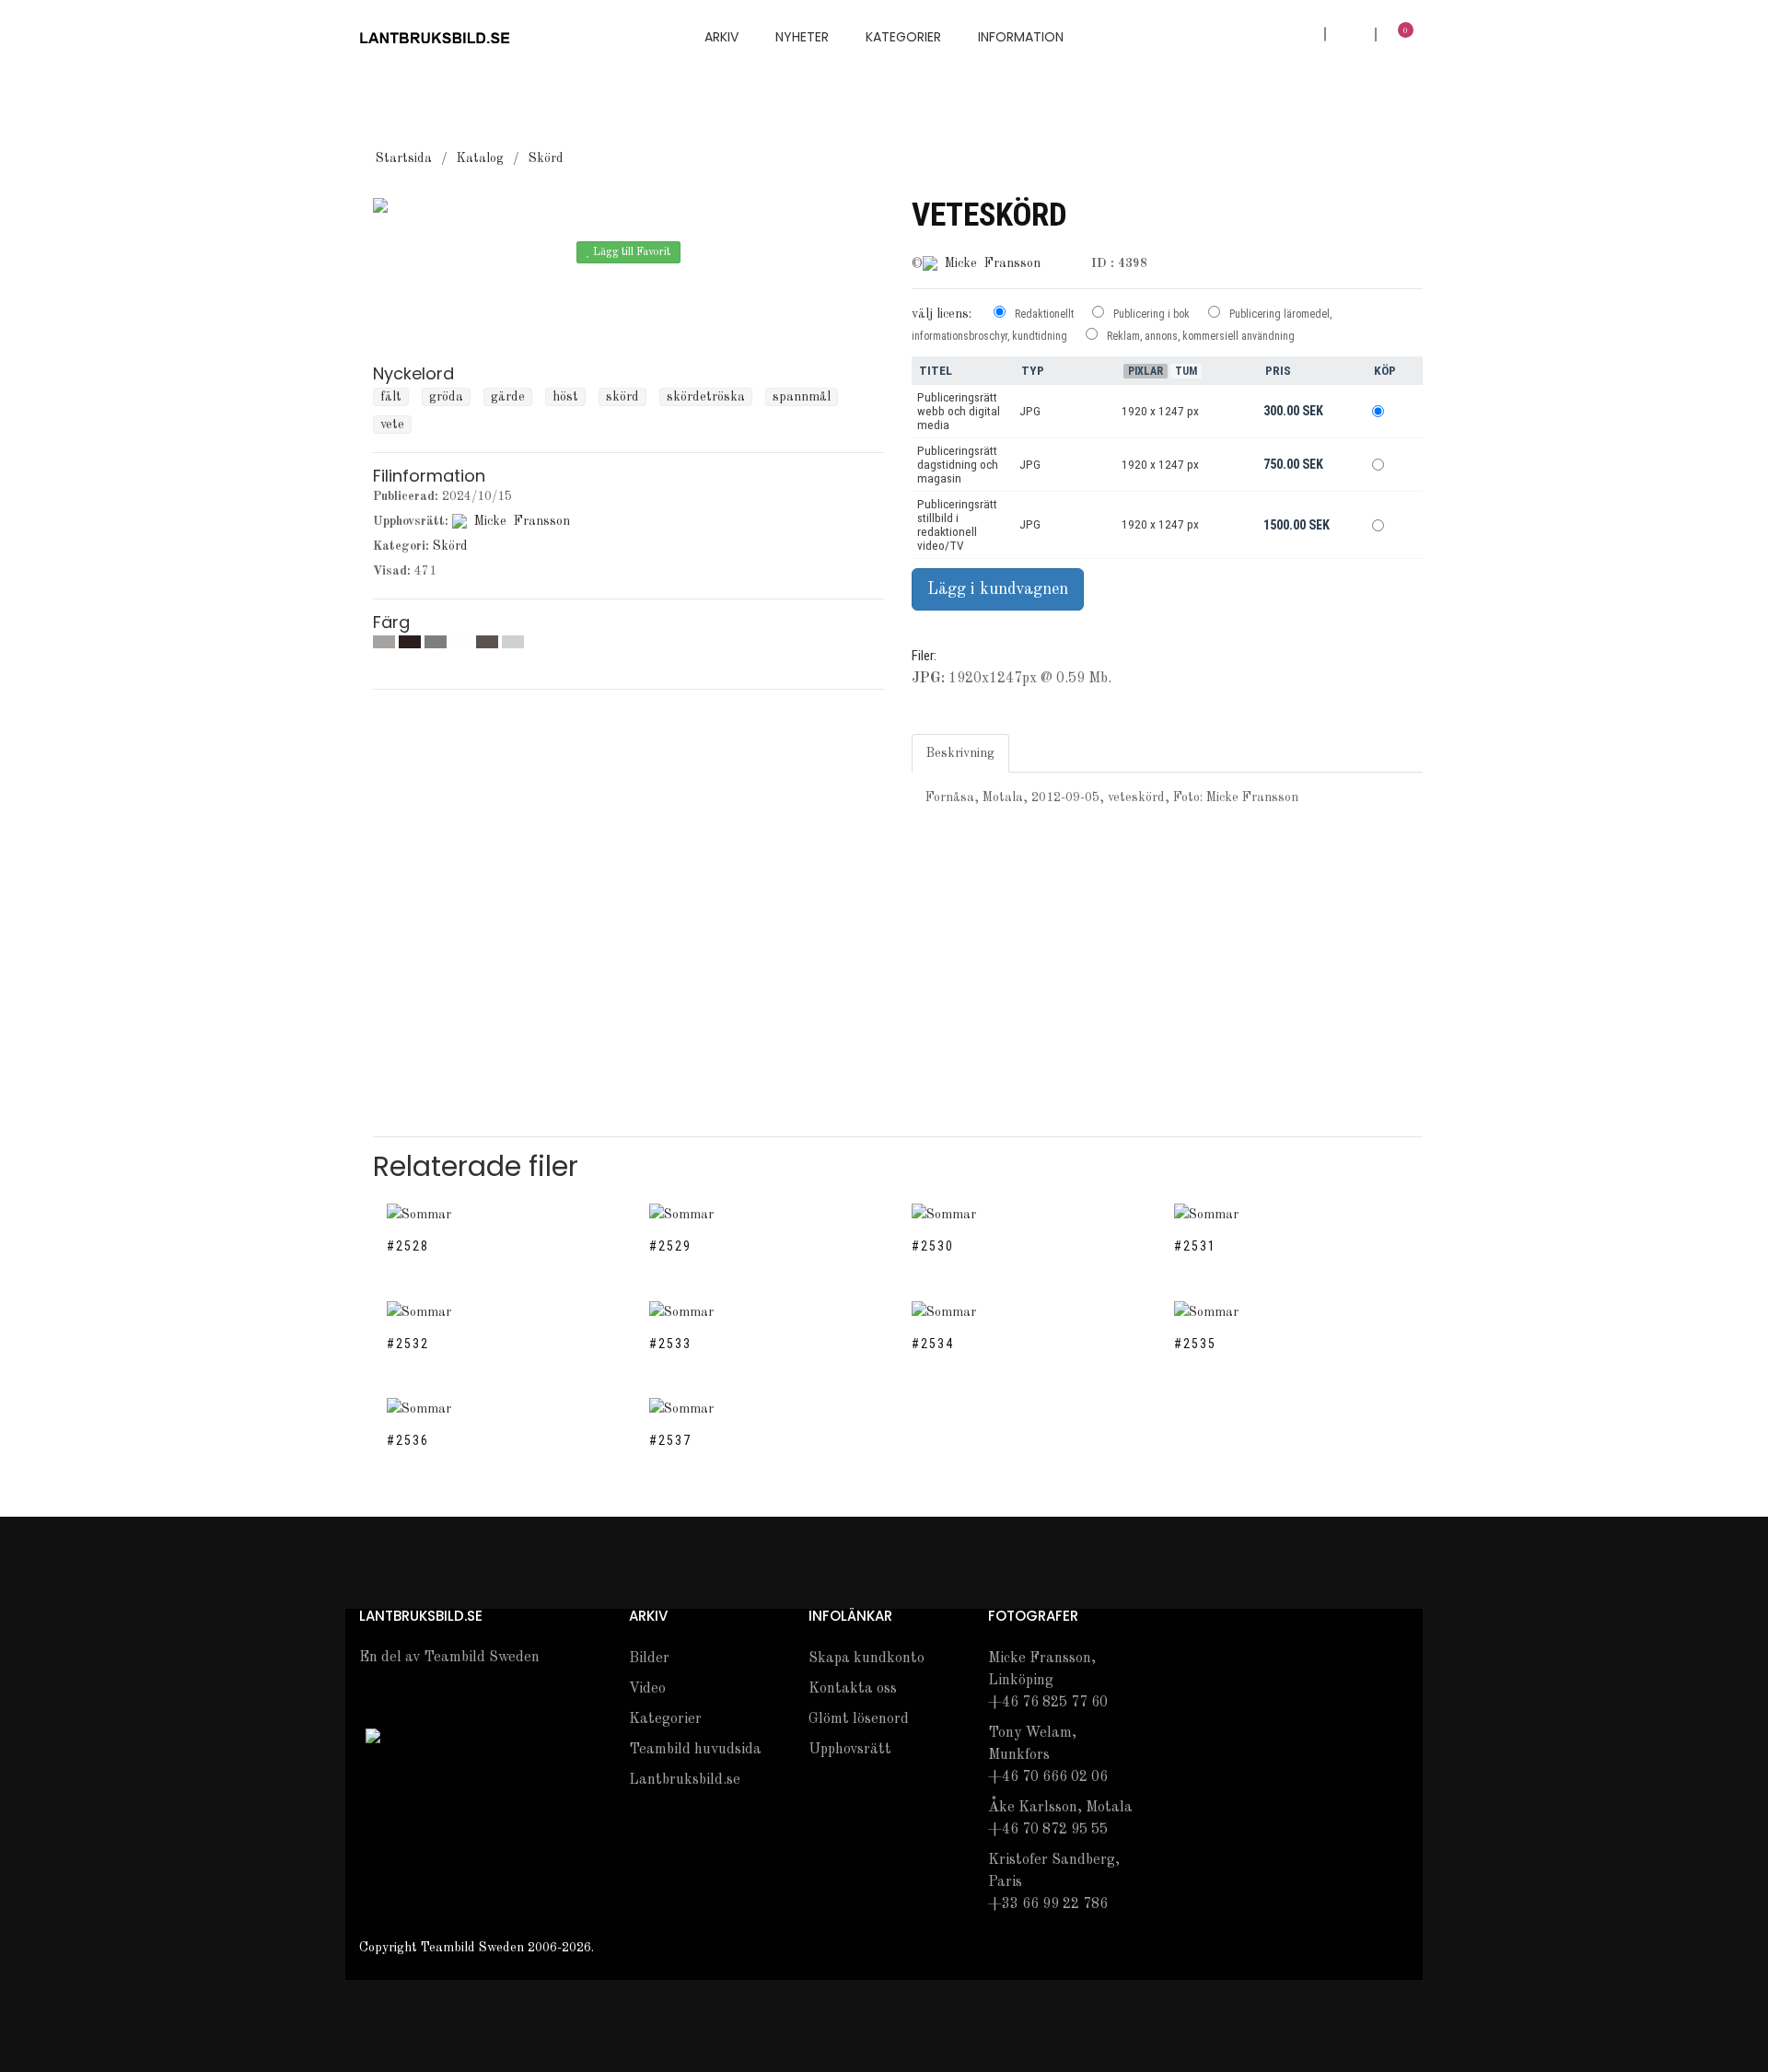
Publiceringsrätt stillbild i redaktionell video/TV (957, 525)
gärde (508, 397)
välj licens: (942, 314)
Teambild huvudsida (695, 1750)
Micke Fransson (522, 521)
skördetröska (706, 397)
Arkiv (721, 37)
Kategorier (903, 37)
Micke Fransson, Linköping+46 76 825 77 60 (1048, 1681)
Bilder (649, 1659)
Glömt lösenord (859, 1719)
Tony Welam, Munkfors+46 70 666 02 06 (1048, 1755)
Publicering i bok (1152, 314)
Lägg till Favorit (630, 252)
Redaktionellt (1044, 314)
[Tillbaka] (611, 294)
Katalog (480, 158)
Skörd (546, 158)
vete (392, 425)
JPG (1030, 411)
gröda (446, 397)
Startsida (404, 158)
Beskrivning (960, 753)
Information (1021, 37)
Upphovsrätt (850, 1750)
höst (565, 397)
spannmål (802, 397)
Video (647, 1689)
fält (391, 397)
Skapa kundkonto (867, 1659)
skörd (622, 397)
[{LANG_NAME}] (373, 1735)
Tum (1186, 371)
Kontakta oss (853, 1689)
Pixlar (1146, 371)
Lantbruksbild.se (685, 1780)
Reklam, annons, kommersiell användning (1201, 336)
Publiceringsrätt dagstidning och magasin (958, 465)
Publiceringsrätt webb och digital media (959, 411)
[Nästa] (647, 294)
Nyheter (802, 37)
